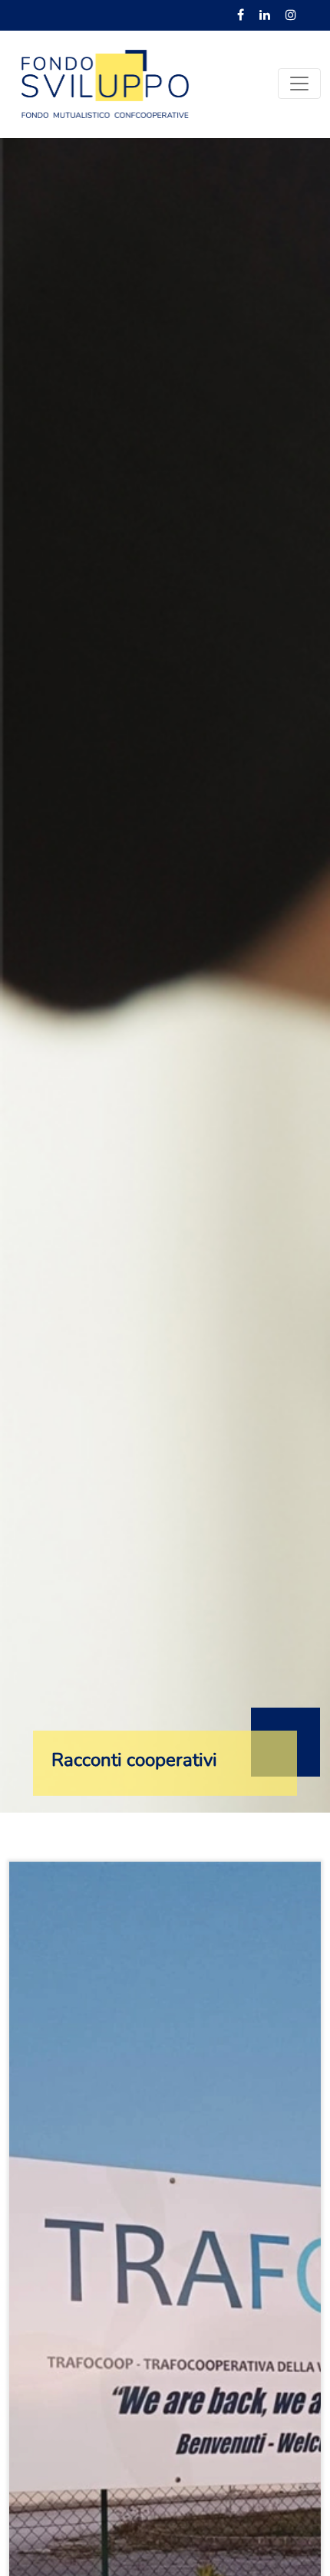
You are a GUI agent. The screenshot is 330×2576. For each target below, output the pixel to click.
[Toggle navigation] (299, 84)
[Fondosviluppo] (105, 83)
